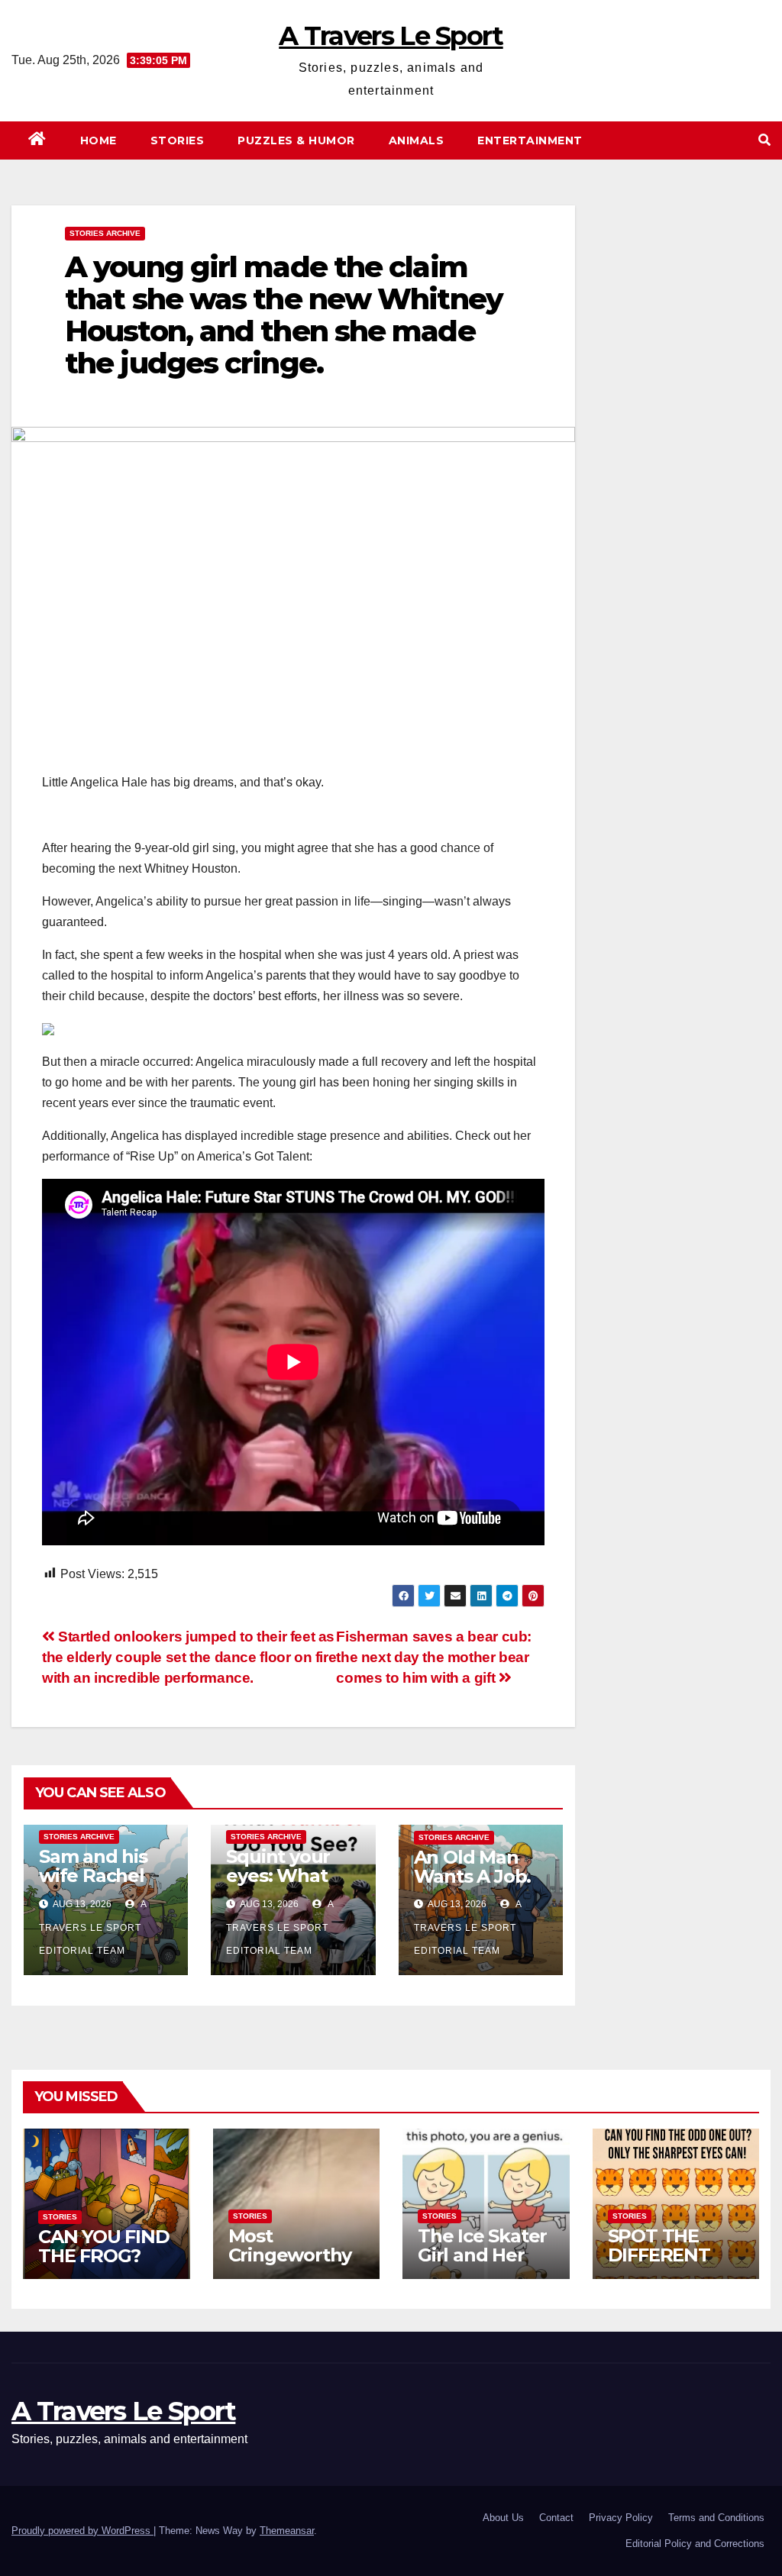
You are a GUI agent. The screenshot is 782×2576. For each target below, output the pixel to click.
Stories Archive (105, 233)
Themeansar (287, 2531)
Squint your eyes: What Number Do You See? (279, 1885)
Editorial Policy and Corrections (695, 2544)
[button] (764, 140)
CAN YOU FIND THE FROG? (104, 2246)
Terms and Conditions (716, 2518)
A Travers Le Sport (391, 36)
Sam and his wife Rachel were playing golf (97, 1885)
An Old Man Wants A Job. (473, 1867)
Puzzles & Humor (296, 140)
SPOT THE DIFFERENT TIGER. (659, 2255)
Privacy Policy (621, 2518)
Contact (556, 2518)
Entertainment (530, 140)
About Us (503, 2518)
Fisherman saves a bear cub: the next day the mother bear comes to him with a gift (434, 1657)
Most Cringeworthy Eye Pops (290, 2255)
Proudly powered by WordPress (82, 2531)
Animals (417, 140)
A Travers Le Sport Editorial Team (93, 1927)
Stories (178, 140)
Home (99, 140)
